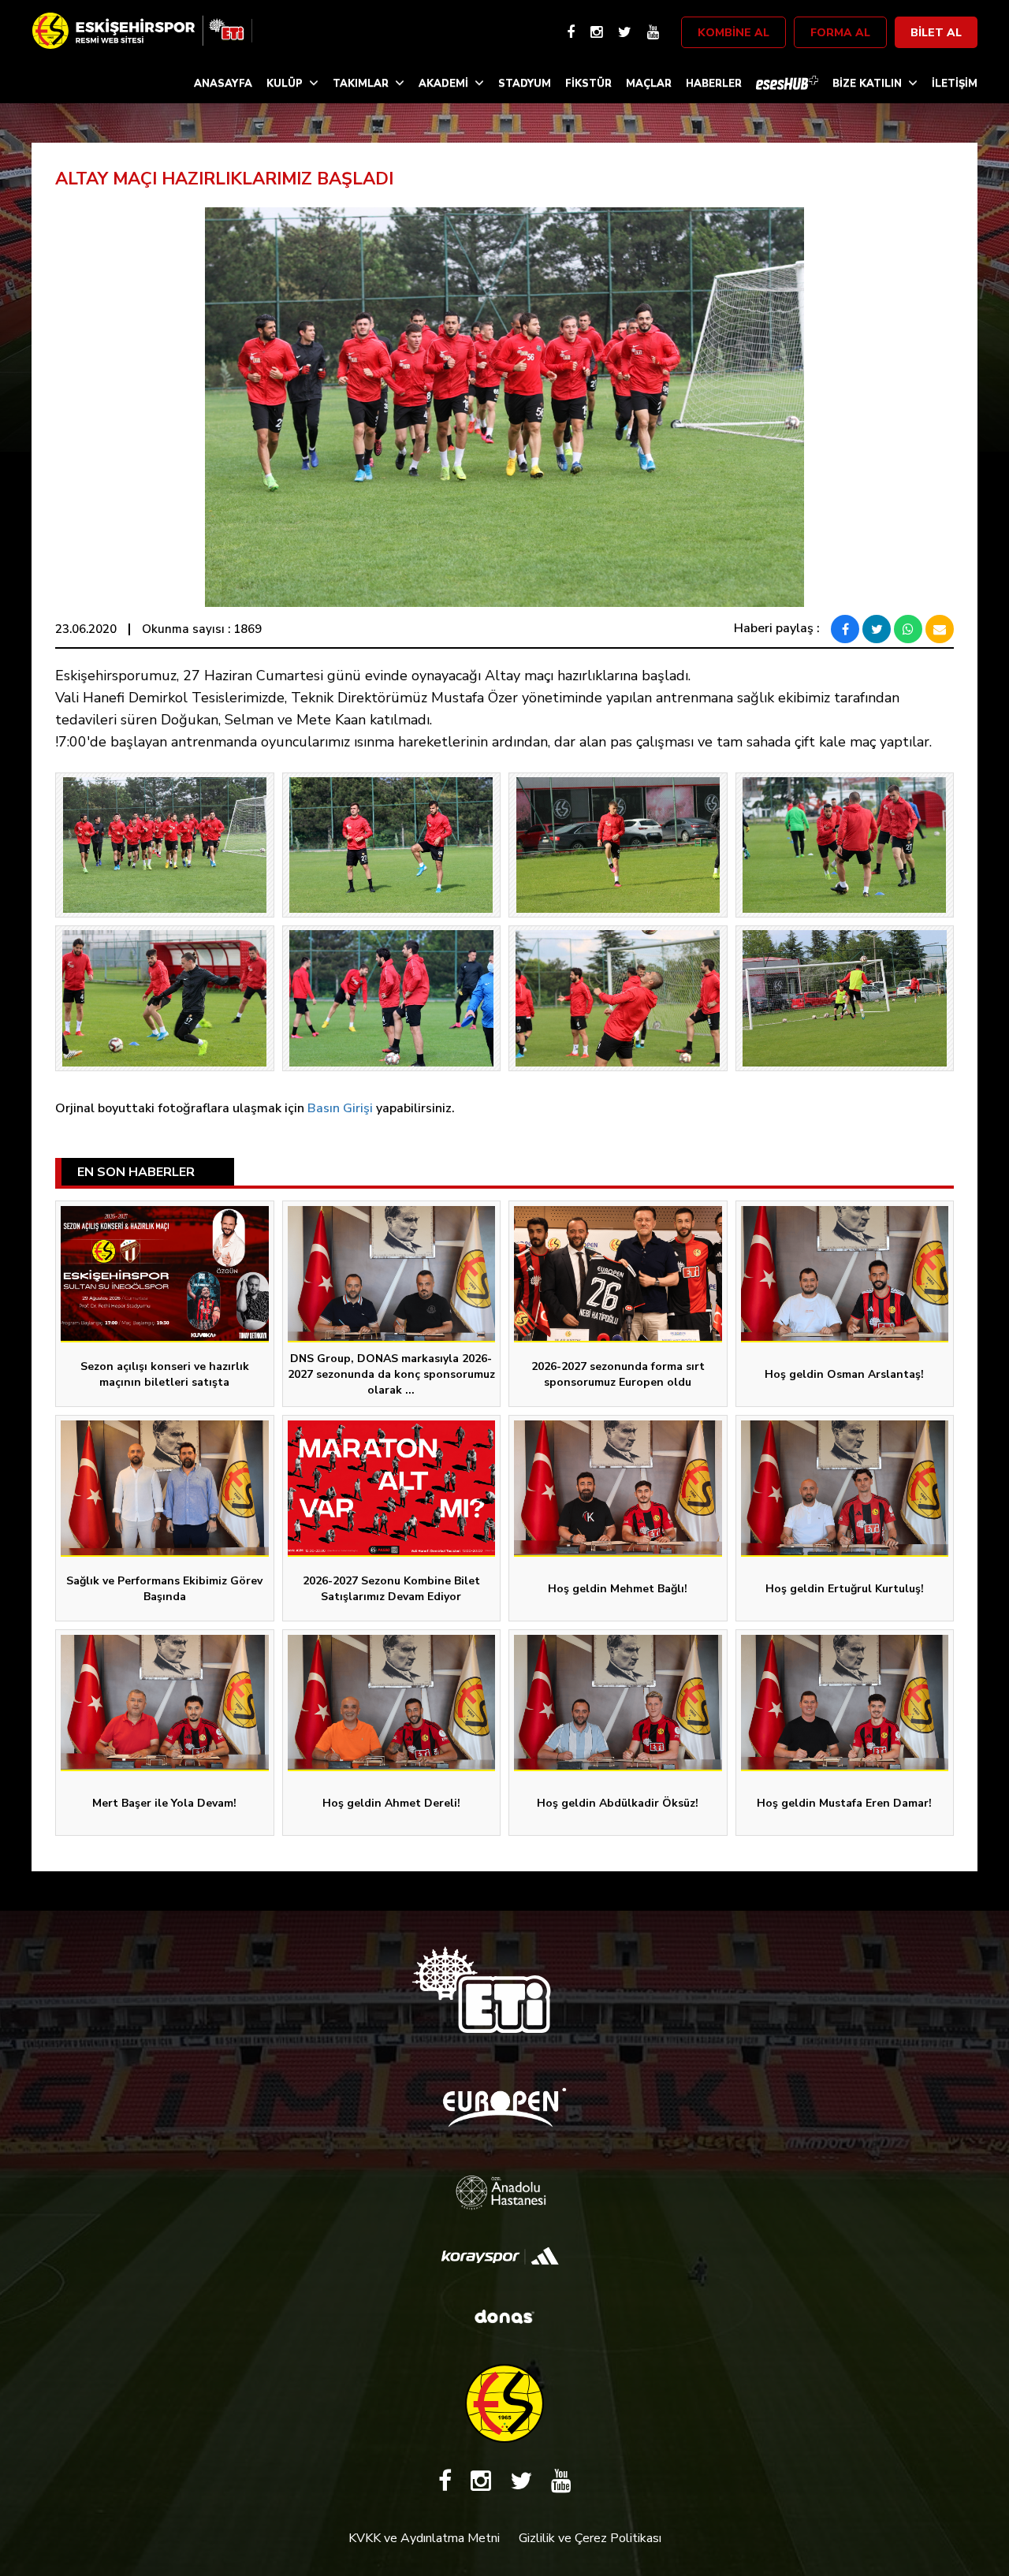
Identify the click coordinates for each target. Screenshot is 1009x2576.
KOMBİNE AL (733, 33)
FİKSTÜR (588, 84)
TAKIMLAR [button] (361, 84)
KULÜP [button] (285, 84)
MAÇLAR (649, 84)
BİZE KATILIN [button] (867, 84)
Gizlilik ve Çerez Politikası (590, 2538)
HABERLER (714, 84)
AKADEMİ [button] (443, 84)
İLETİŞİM (955, 84)
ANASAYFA (223, 84)
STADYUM (525, 84)
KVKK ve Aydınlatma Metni (424, 2538)
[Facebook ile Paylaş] (845, 629)
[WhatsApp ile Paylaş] (908, 629)
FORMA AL (840, 33)
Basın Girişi (340, 1108)
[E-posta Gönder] (940, 629)
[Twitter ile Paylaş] (877, 629)
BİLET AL (936, 33)
